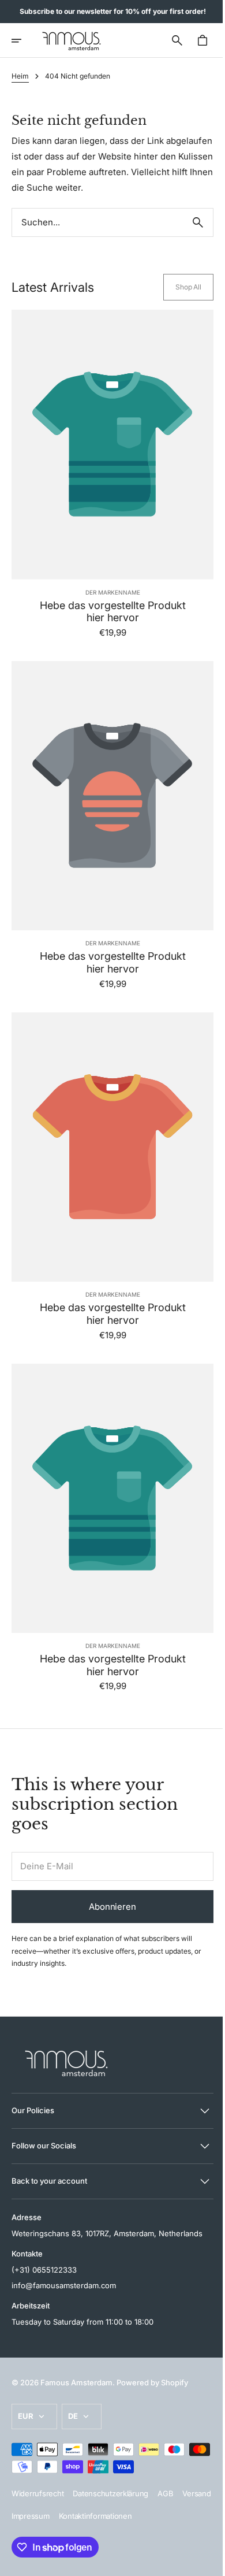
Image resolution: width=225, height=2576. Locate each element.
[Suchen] (189, 238)
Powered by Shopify (152, 2382)
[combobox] (93, 238)
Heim (20, 76)
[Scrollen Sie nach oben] (202, 2562)
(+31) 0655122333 (44, 2269)
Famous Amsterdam (76, 2382)
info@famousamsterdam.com (64, 2285)
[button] (24, 40)
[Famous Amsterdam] (72, 40)
